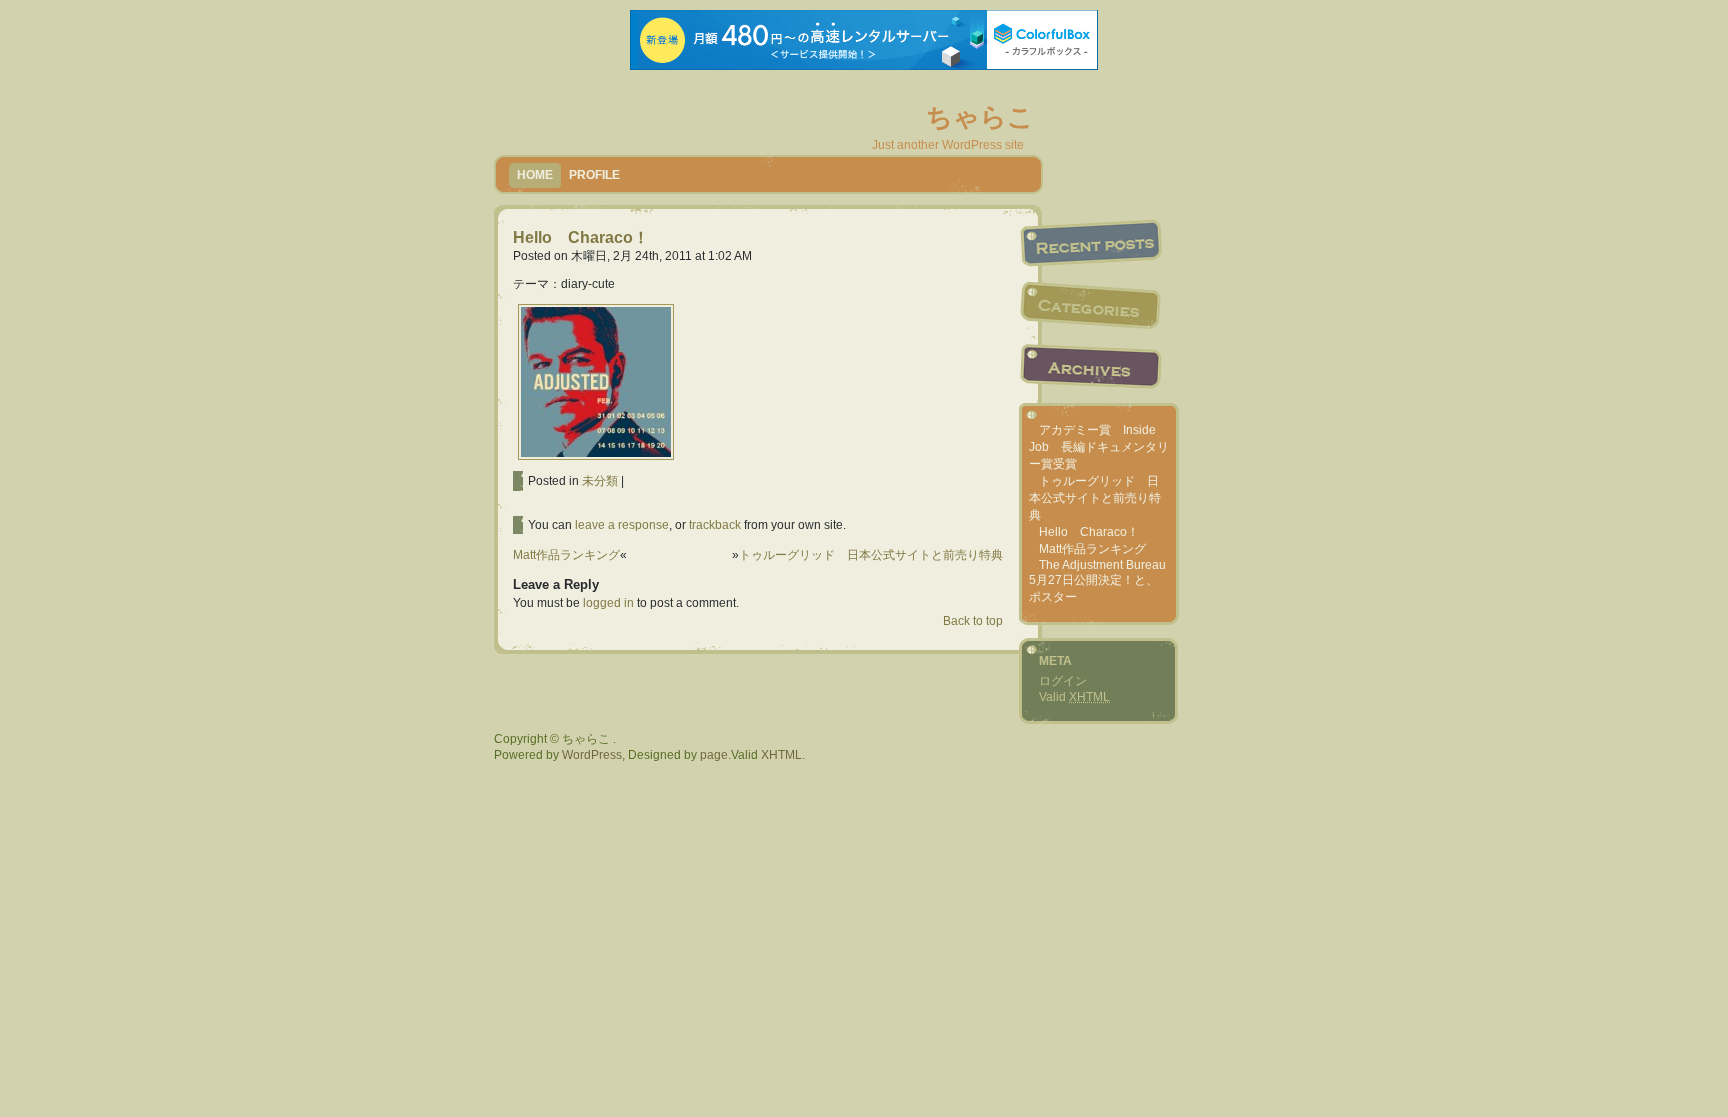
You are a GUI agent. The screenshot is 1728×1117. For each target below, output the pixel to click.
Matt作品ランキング (566, 555)
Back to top (973, 621)
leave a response (622, 525)
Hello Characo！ (581, 237)
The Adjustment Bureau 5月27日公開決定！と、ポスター (1097, 581)
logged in (608, 603)
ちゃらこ (980, 117)
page (714, 755)
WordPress (592, 755)
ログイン (1063, 681)
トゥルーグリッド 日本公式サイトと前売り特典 (871, 555)
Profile (594, 175)
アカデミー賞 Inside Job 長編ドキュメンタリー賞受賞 (1099, 447)
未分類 (600, 481)
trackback (715, 525)
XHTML (781, 755)
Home (535, 175)
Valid (1074, 697)
